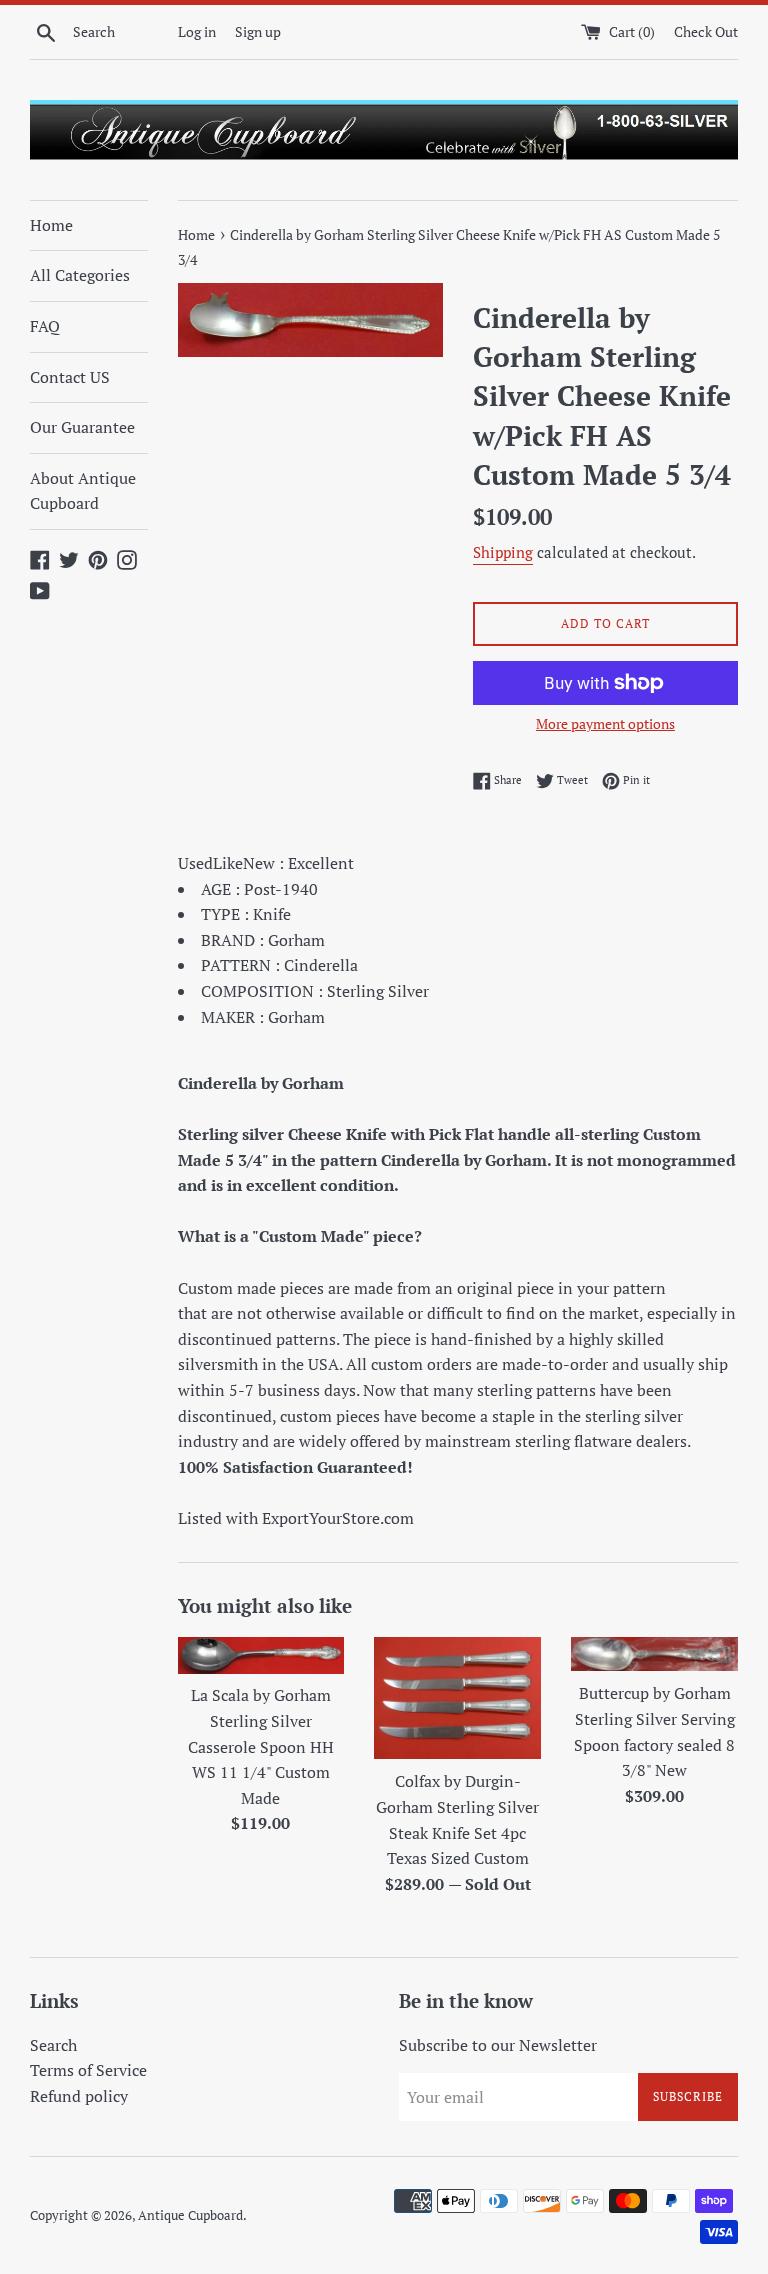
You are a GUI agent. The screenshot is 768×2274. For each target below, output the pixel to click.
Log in (197, 31)
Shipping (503, 552)
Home (51, 225)
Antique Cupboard (190, 2215)
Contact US (70, 377)
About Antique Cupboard (83, 491)
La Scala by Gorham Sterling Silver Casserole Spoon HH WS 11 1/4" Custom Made (261, 1746)
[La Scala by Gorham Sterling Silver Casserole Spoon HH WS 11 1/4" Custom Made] (261, 1655)
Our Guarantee (82, 427)
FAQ (45, 326)
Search (53, 2045)
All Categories (80, 275)
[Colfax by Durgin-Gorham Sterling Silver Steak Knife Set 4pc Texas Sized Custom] (457, 1698)
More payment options (605, 723)
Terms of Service (88, 2070)
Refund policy (79, 2096)
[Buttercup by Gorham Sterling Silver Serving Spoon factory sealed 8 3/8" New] (654, 1654)
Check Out (706, 31)
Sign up (258, 31)
